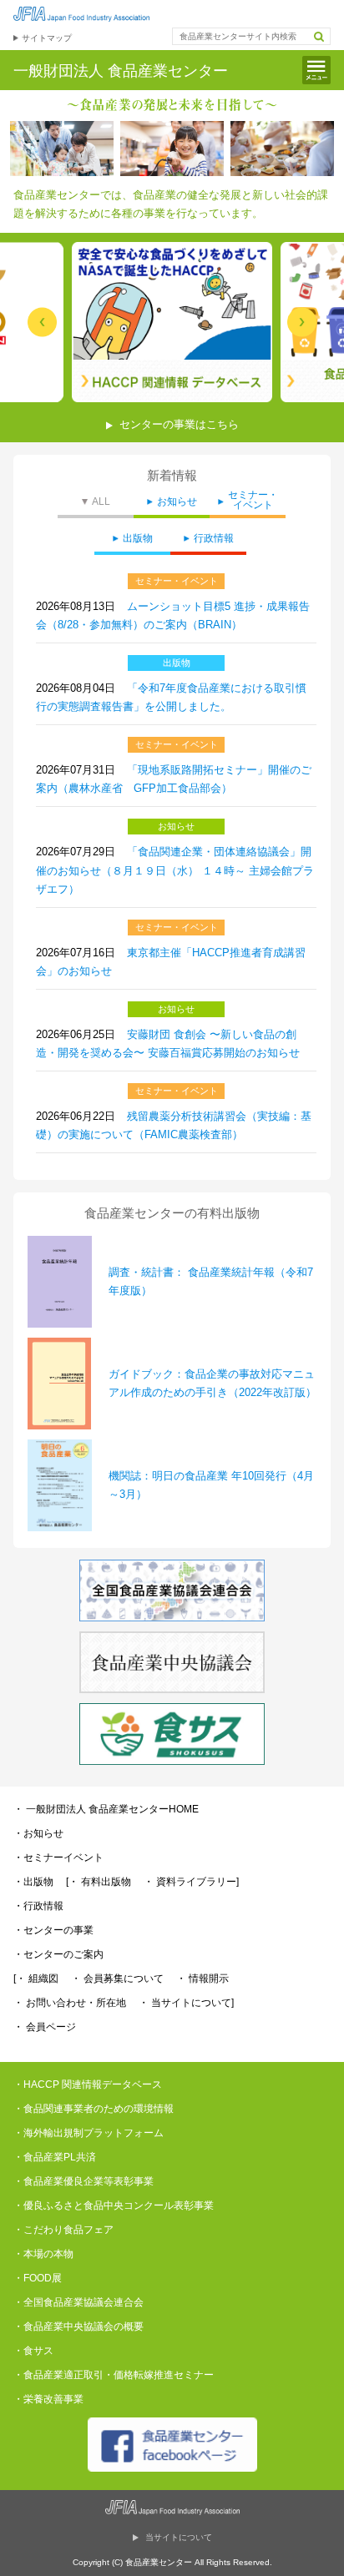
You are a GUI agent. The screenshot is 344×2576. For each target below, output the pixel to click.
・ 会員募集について (117, 1979)
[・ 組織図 (36, 1979)
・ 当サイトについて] (186, 2003)
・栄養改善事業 (48, 2399)
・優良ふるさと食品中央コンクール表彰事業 (114, 2205)
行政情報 (214, 539)
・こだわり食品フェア (63, 2230)
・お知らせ (38, 1833)
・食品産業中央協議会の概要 (78, 2326)
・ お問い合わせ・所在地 (70, 2003)
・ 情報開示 (202, 1979)
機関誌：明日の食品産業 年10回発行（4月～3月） (211, 1485)
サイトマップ (47, 38)
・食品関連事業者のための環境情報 (94, 2109)
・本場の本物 (43, 2254)
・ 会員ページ (45, 2027)
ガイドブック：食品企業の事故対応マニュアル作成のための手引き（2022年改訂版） (212, 1383)
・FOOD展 (38, 2278)
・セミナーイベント (58, 1858)
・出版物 (33, 1882)
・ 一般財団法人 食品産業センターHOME (106, 1809)
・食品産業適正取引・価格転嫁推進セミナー (114, 2375)
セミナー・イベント (253, 500)
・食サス (33, 2351)
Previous (42, 323)
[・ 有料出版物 (99, 1882)
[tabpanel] (172, 322)
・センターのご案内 (58, 1954)
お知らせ (177, 502)
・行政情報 (38, 1906)
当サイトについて (179, 2537)
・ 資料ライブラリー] (191, 1882)
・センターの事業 (53, 1930)
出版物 (138, 539)
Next (302, 323)
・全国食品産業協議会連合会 (78, 2302)
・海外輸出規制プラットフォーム (89, 2133)
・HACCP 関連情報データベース (88, 2084)
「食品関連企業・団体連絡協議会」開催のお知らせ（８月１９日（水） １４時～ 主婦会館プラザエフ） (175, 870)
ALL (101, 502)
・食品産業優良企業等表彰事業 (83, 2181)
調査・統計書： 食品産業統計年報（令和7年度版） (211, 1281)
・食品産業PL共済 (55, 2157)
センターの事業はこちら (179, 424)
